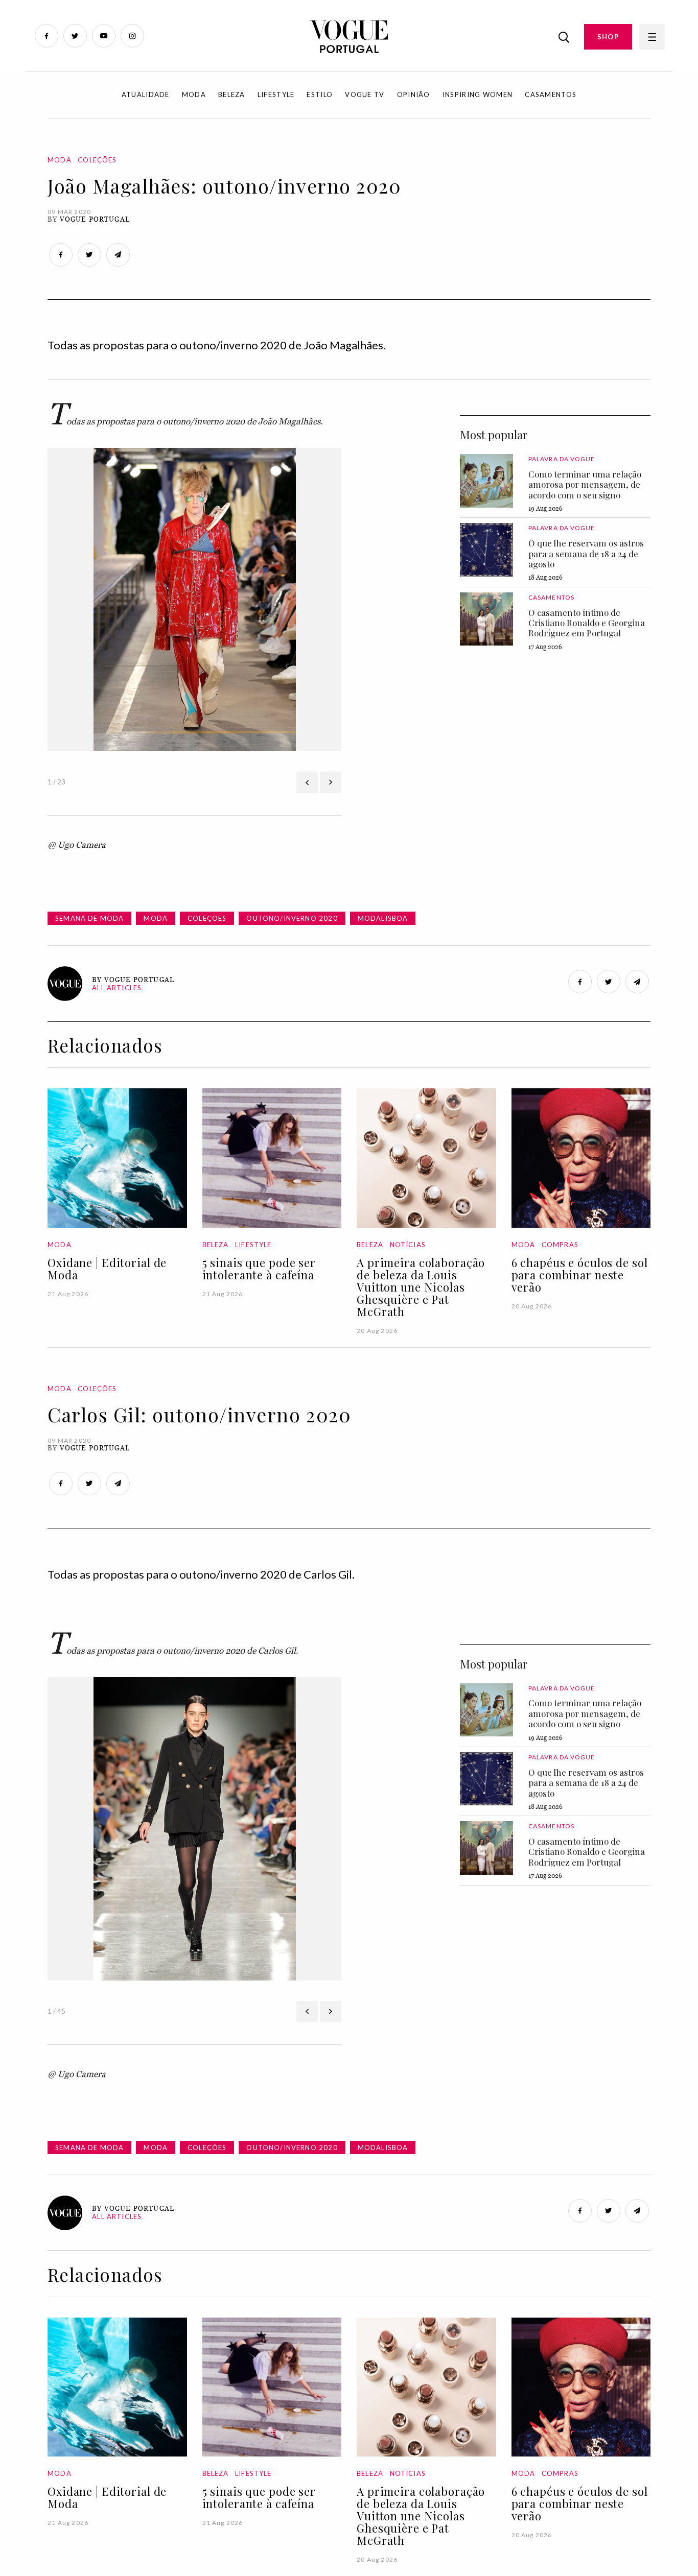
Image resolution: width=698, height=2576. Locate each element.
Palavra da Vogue (562, 459)
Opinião (414, 94)
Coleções (97, 160)
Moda (194, 94)
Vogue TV (365, 94)
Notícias (408, 1245)
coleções (207, 918)
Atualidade (146, 94)
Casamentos (551, 94)
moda (156, 918)
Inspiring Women (478, 94)
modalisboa (383, 918)
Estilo (320, 94)
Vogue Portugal (95, 219)
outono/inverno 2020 (292, 918)
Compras (560, 1245)
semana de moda (89, 918)
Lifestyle (276, 94)
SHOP (608, 37)
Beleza (232, 94)
